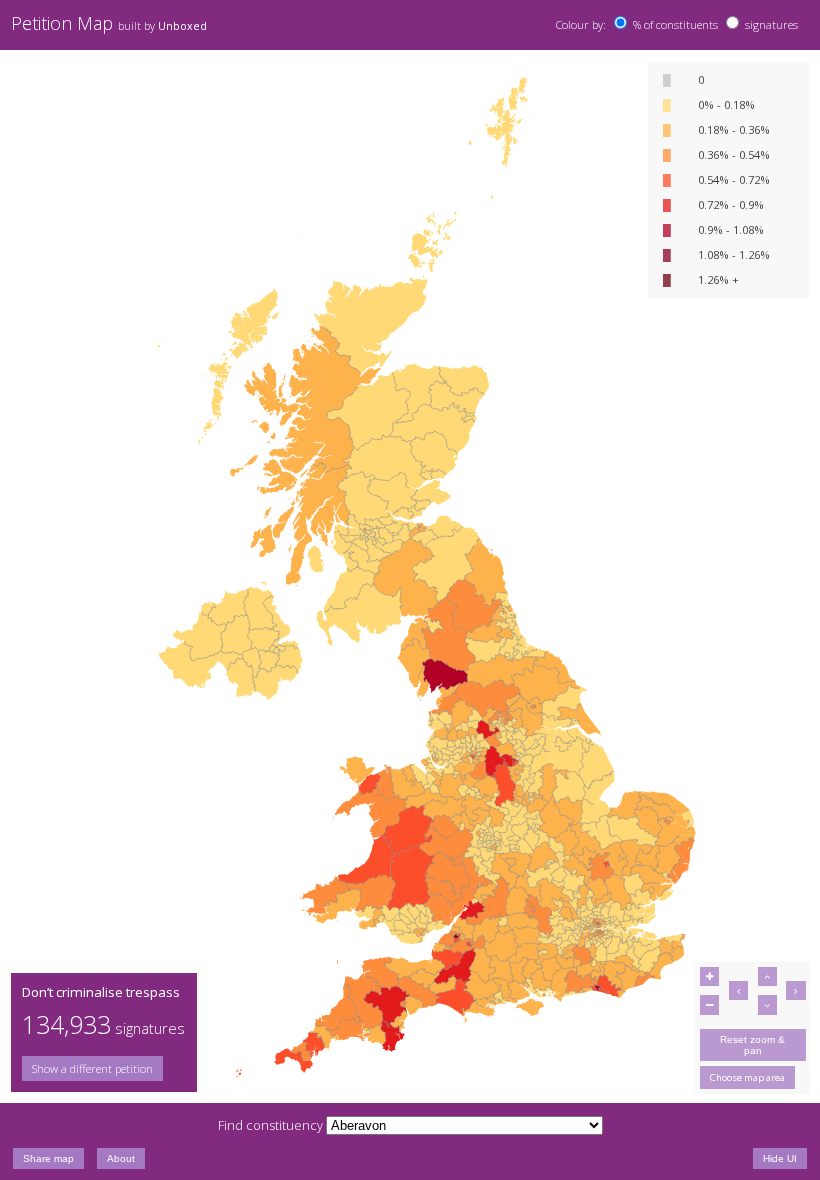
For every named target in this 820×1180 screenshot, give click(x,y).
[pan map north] (767, 976)
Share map (48, 1158)
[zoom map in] (709, 976)
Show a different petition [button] (92, 1068)
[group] (103, 1068)
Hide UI (780, 1158)
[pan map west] (738, 990)
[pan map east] (795, 990)
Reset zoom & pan (752, 1045)
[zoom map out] (709, 1004)
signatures (771, 24)
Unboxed (182, 26)
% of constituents (675, 24)
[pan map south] (767, 1004)
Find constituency (270, 1125)
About (121, 1158)
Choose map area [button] (747, 1077)
